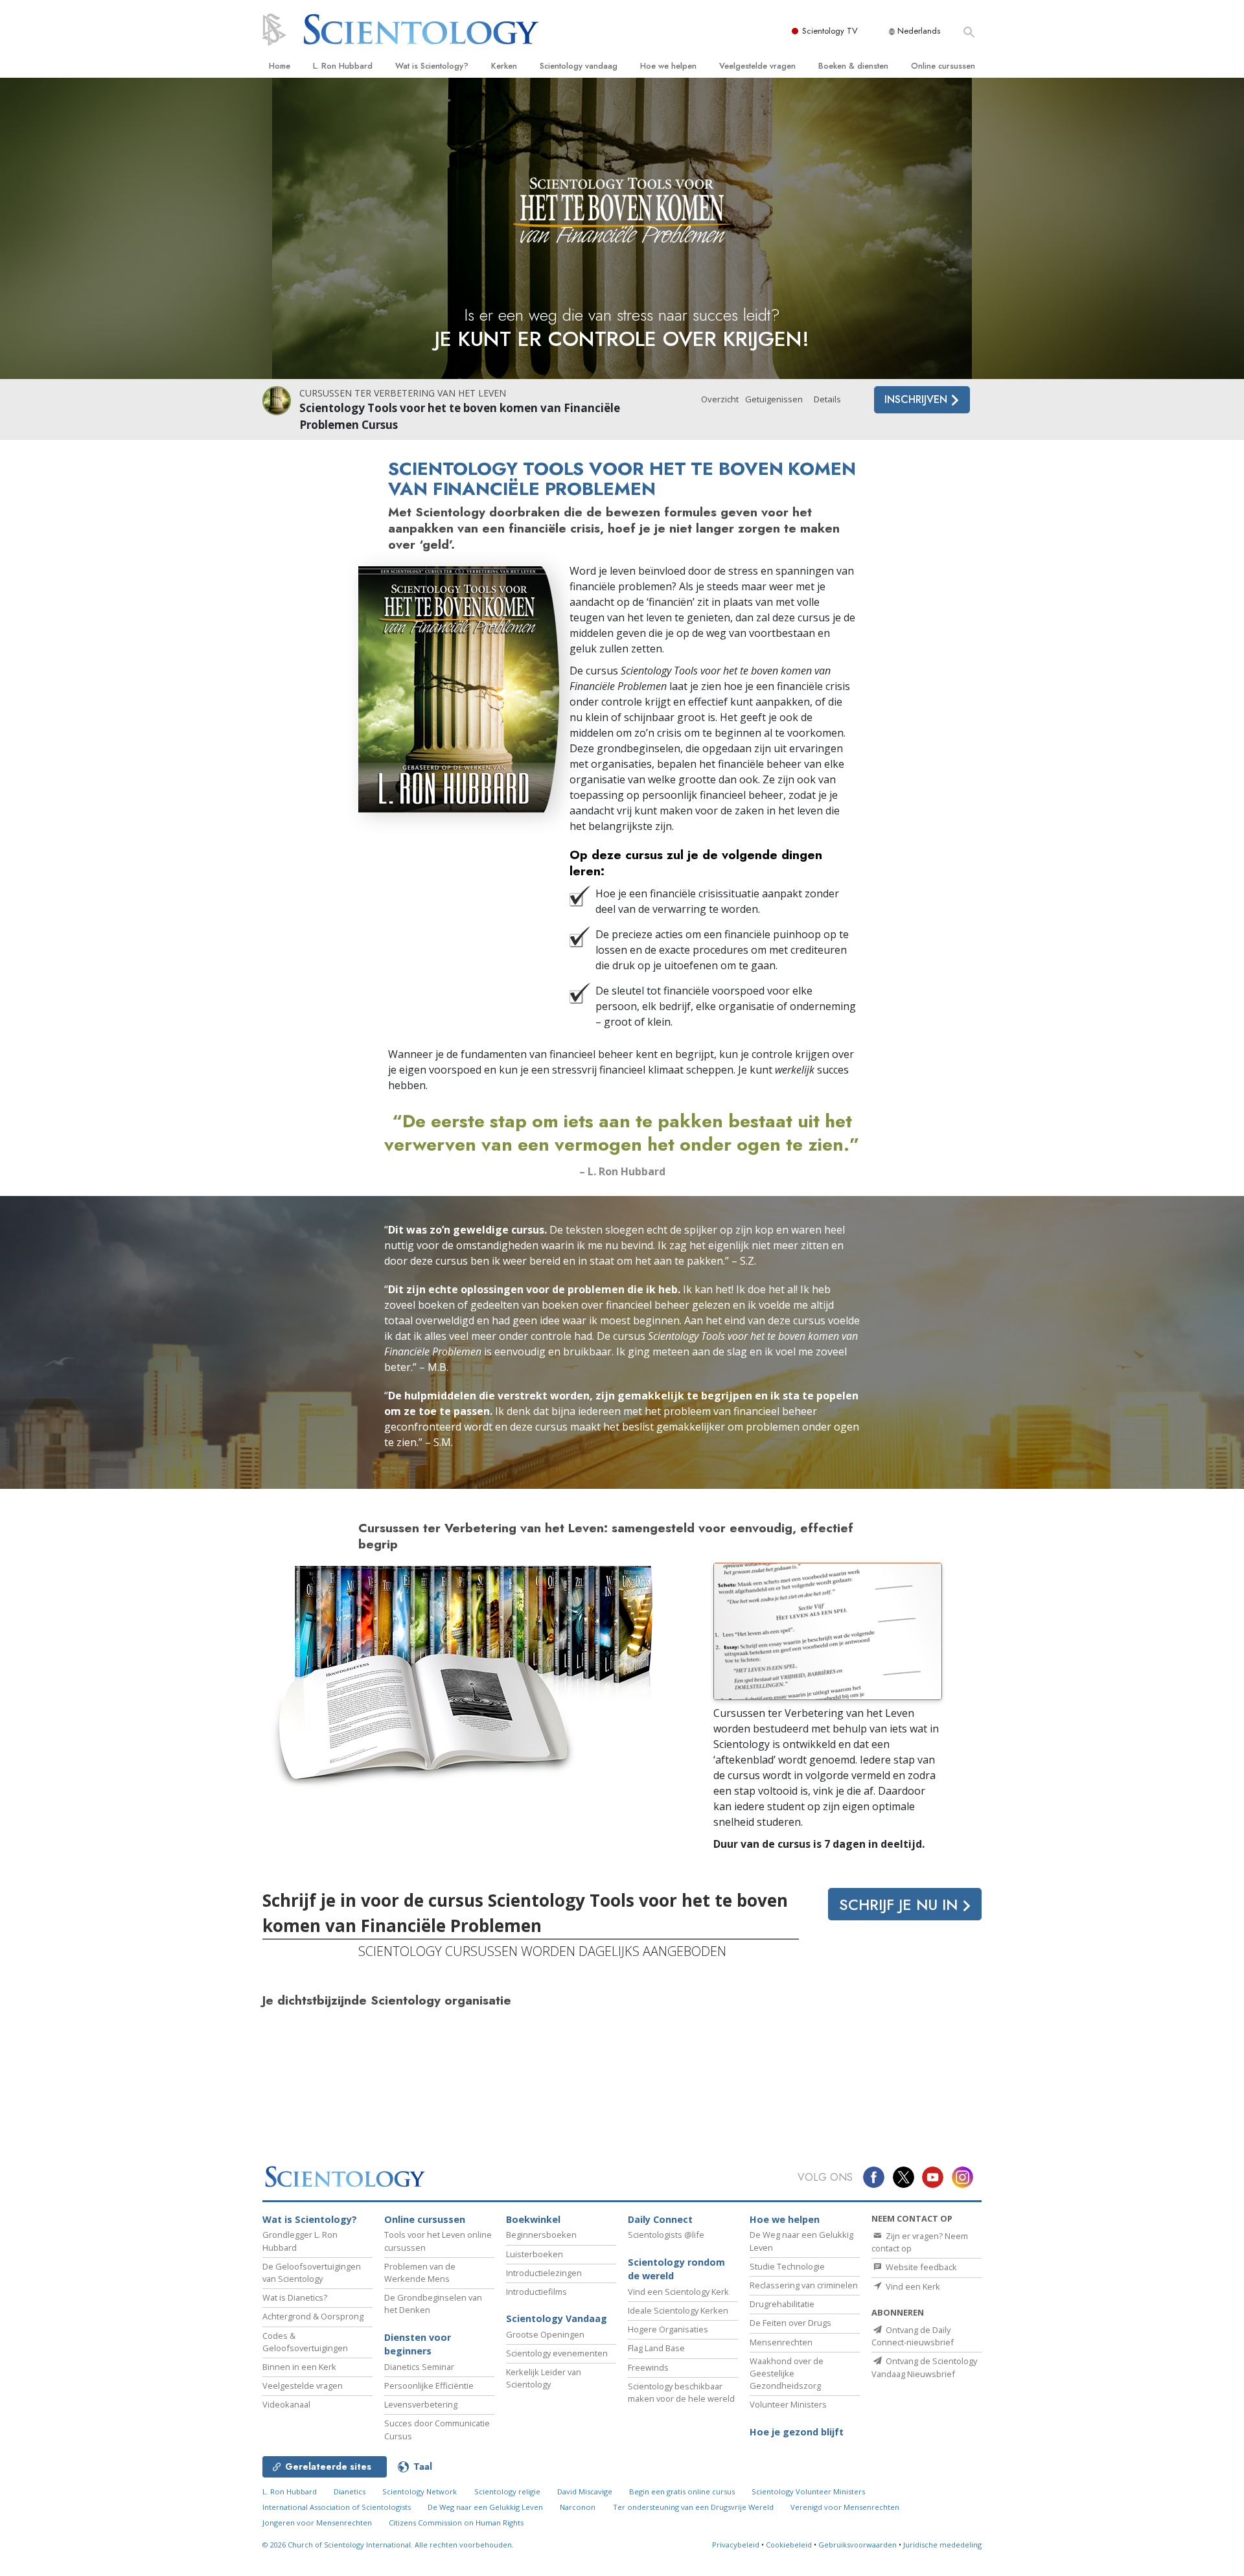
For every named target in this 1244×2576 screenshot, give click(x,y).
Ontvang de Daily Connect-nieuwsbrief (913, 2336)
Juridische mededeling (942, 2545)
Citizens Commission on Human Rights (456, 2523)
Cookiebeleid (789, 2545)
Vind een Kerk (912, 2286)
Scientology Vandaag (557, 2318)
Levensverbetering (421, 2404)
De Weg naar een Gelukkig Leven (485, 2507)
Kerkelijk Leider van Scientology (544, 2378)
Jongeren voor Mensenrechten (317, 2523)
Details (827, 399)
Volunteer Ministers (788, 2404)
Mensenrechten (781, 2342)
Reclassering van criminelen (804, 2285)
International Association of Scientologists (337, 2507)
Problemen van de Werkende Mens (420, 2272)
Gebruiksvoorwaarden (858, 2545)
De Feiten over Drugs (790, 2323)
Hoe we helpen (668, 66)
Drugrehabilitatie (782, 2304)
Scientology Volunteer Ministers (808, 2491)
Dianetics (350, 2491)
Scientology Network (420, 2491)
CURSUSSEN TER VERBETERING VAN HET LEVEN (403, 393)
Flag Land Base (656, 2348)
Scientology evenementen (557, 2353)
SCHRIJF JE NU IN (901, 1905)
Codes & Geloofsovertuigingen (305, 2342)
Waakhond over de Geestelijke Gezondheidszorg (787, 2373)
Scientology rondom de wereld (676, 2269)
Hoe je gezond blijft (797, 2432)
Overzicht (720, 399)
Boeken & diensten (853, 66)
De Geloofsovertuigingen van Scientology (312, 2272)
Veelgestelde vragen (757, 66)
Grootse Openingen (545, 2334)
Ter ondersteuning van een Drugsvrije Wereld (693, 2507)
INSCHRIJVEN (917, 399)
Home (280, 66)
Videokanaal (286, 2404)
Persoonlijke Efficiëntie (429, 2386)
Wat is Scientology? (432, 66)
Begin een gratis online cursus (682, 2491)
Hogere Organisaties (668, 2329)
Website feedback (920, 2267)
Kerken (504, 66)
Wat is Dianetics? (295, 2297)
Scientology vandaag (579, 66)
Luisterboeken (535, 2254)
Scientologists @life (666, 2235)
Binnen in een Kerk (299, 2367)
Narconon (578, 2507)
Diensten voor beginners (418, 2344)
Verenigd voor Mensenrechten (845, 2507)
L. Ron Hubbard (343, 66)
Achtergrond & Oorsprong (313, 2316)
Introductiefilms (536, 2292)
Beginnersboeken (541, 2235)
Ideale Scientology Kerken (678, 2310)
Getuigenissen (774, 399)
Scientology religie (507, 2491)
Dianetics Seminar (419, 2367)
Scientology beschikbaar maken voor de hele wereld (681, 2392)
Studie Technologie (787, 2266)
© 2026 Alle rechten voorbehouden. (388, 2545)
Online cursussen (943, 66)
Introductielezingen (544, 2273)
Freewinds (648, 2367)
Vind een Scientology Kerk (678, 2292)
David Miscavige (585, 2491)
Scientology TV (830, 31)
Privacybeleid (736, 2545)
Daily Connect (660, 2219)
